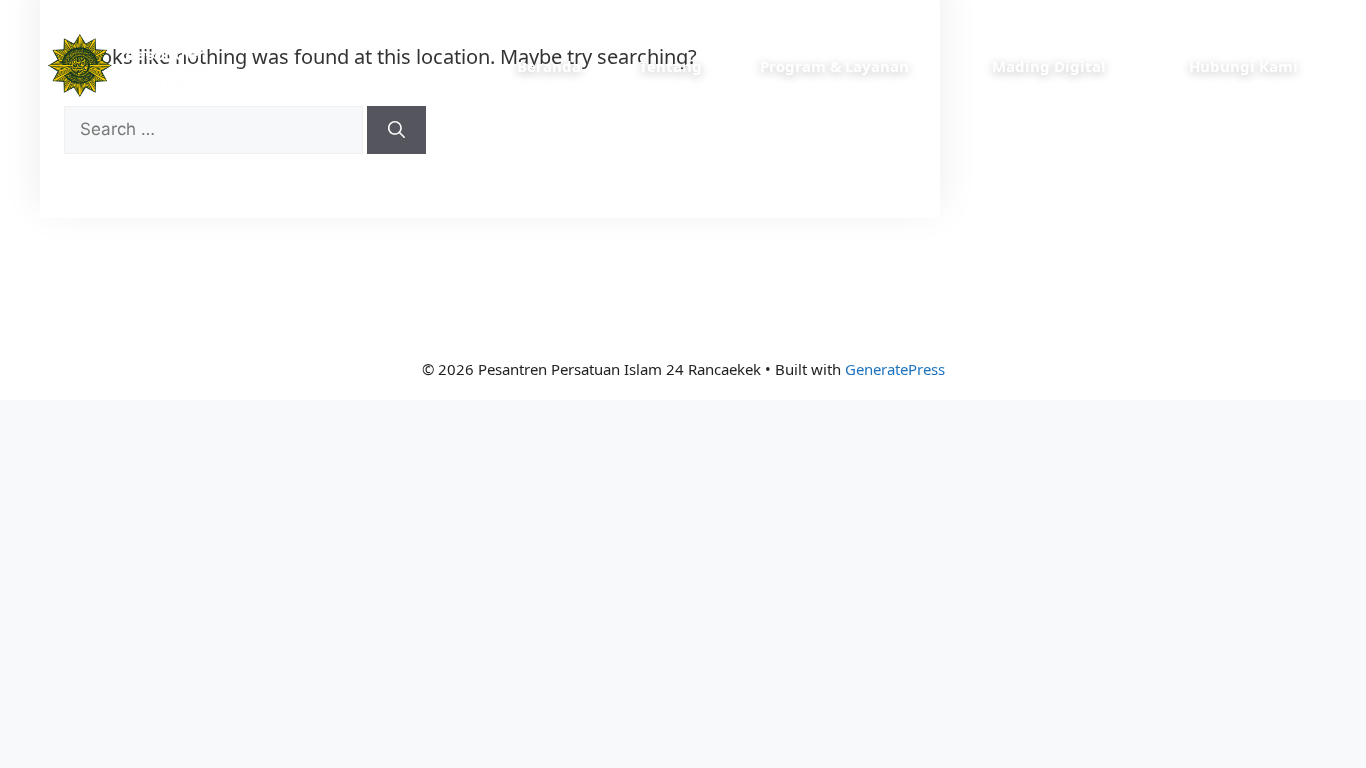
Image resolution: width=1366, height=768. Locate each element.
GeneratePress (895, 369)
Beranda (549, 66)
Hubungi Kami (1243, 66)
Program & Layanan (834, 66)
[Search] (396, 130)
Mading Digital (1049, 66)
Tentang (670, 66)
